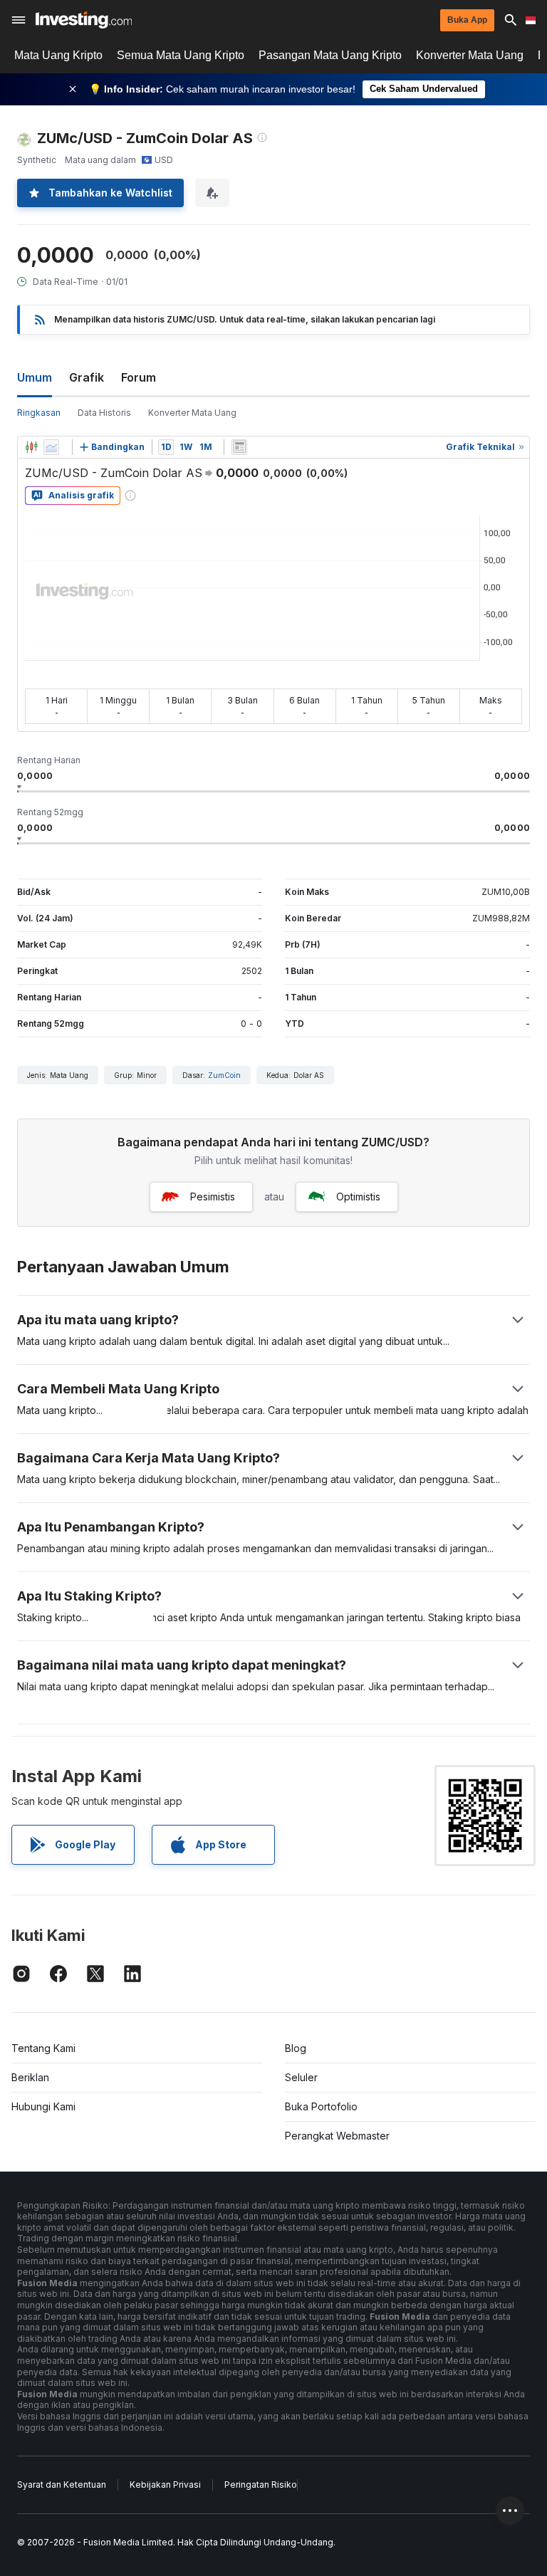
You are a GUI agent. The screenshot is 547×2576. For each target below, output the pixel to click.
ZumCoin (224, 1075)
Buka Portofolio (321, 2106)
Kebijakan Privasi (165, 2485)
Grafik (87, 377)
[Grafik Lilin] (31, 447)
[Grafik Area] (51, 447)
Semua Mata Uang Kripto (181, 55)
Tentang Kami (43, 2048)
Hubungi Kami (43, 2106)
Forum (139, 377)
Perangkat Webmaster (337, 2136)
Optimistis (358, 1197)
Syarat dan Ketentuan (62, 2485)
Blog (296, 2048)
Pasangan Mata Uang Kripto (330, 55)
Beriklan (30, 2077)
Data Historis (104, 413)
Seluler (301, 2077)
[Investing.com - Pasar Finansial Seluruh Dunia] (84, 20)
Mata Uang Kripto (58, 55)
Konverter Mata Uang (470, 55)
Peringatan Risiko (261, 2485)
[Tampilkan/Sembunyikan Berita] (239, 447)
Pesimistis (213, 1197)
